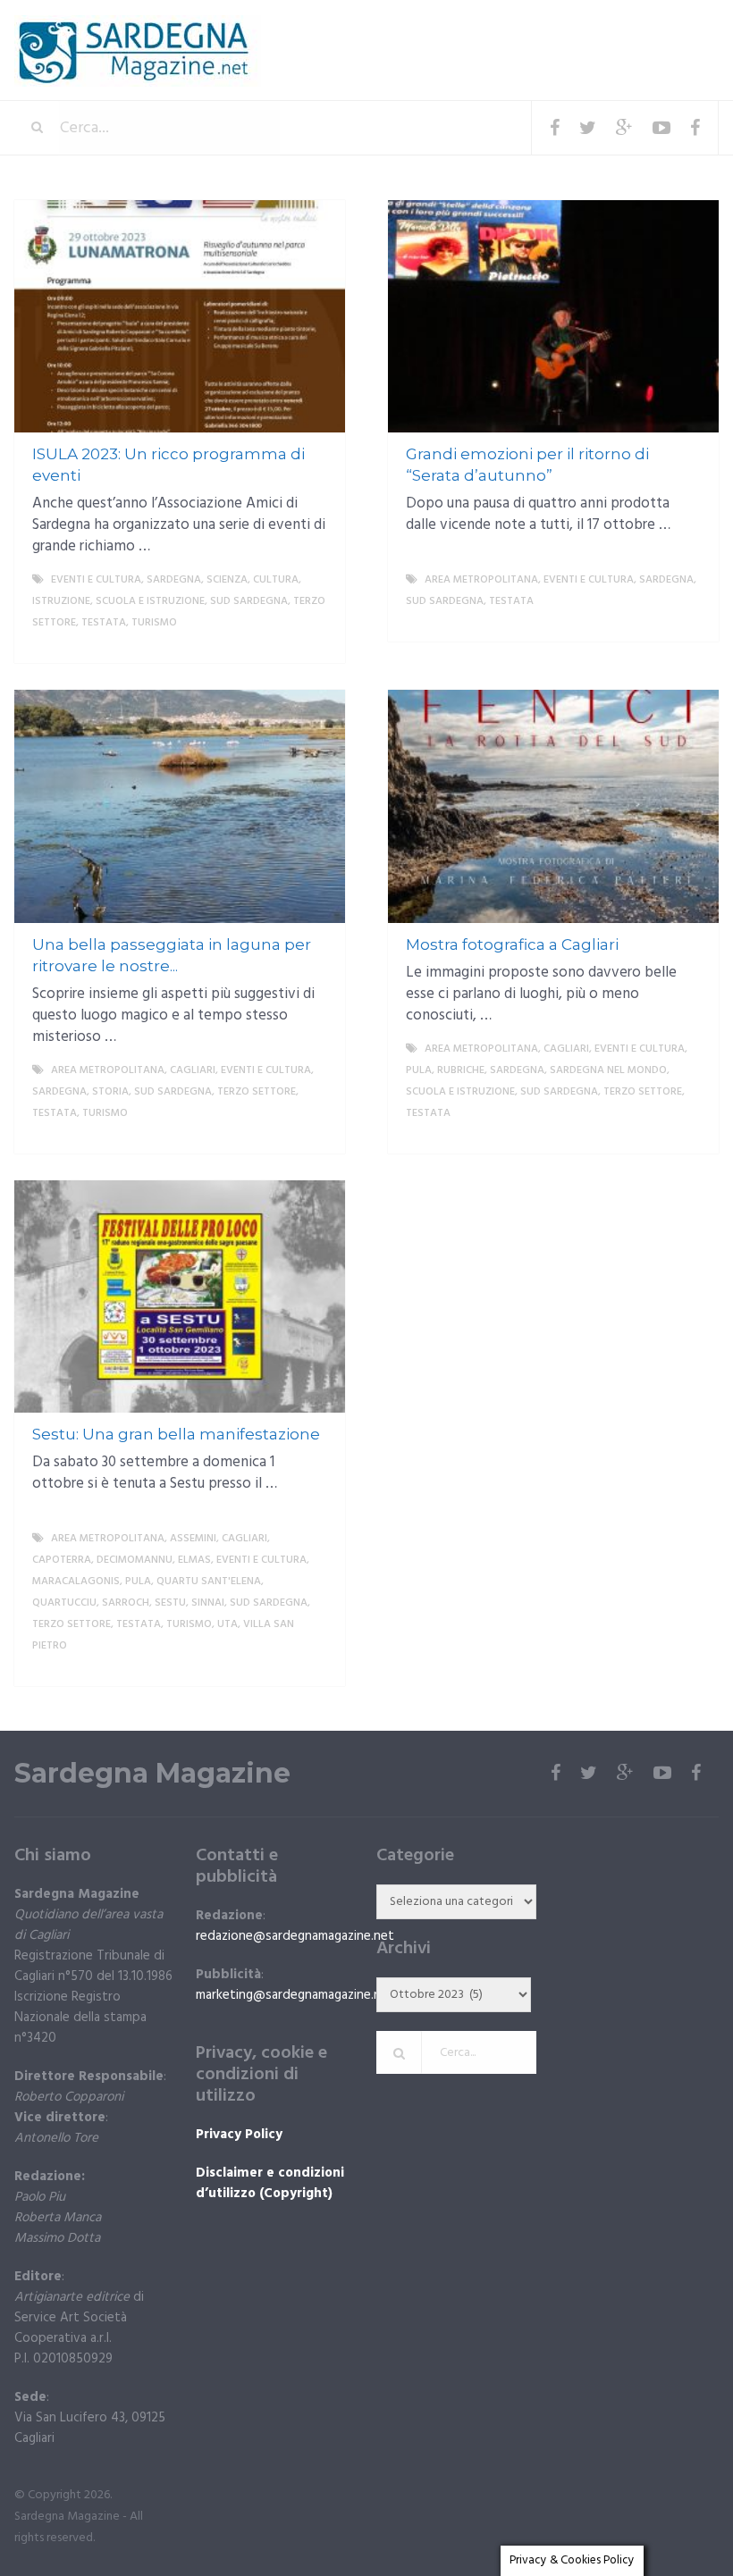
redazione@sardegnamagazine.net (295, 1936)
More (315, 644)
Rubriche (461, 1070)
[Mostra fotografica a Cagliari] (553, 806)
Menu (665, 26)
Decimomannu (135, 1560)
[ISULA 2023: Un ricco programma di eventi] (180, 316)
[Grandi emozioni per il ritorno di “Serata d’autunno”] (553, 316)
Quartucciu (64, 1603)
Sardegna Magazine (152, 1774)
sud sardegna (249, 601)
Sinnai (208, 1603)
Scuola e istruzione (150, 601)
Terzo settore (257, 1092)
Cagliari (193, 1070)
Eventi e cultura (96, 580)
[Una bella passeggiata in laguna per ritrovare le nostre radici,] (180, 806)
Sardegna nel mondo (608, 1070)
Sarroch (126, 1603)
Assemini (193, 1539)
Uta (227, 1624)
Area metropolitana (481, 580)
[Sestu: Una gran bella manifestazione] (180, 1296)
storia (110, 1092)
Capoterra (62, 1560)
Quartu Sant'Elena (209, 1582)
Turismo (154, 623)
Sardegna (174, 580)
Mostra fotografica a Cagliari (512, 944)
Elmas (194, 1560)
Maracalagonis (76, 1582)
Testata (104, 623)
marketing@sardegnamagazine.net (295, 1995)
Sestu (170, 1603)
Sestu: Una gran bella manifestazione (176, 1434)
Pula (419, 1070)
